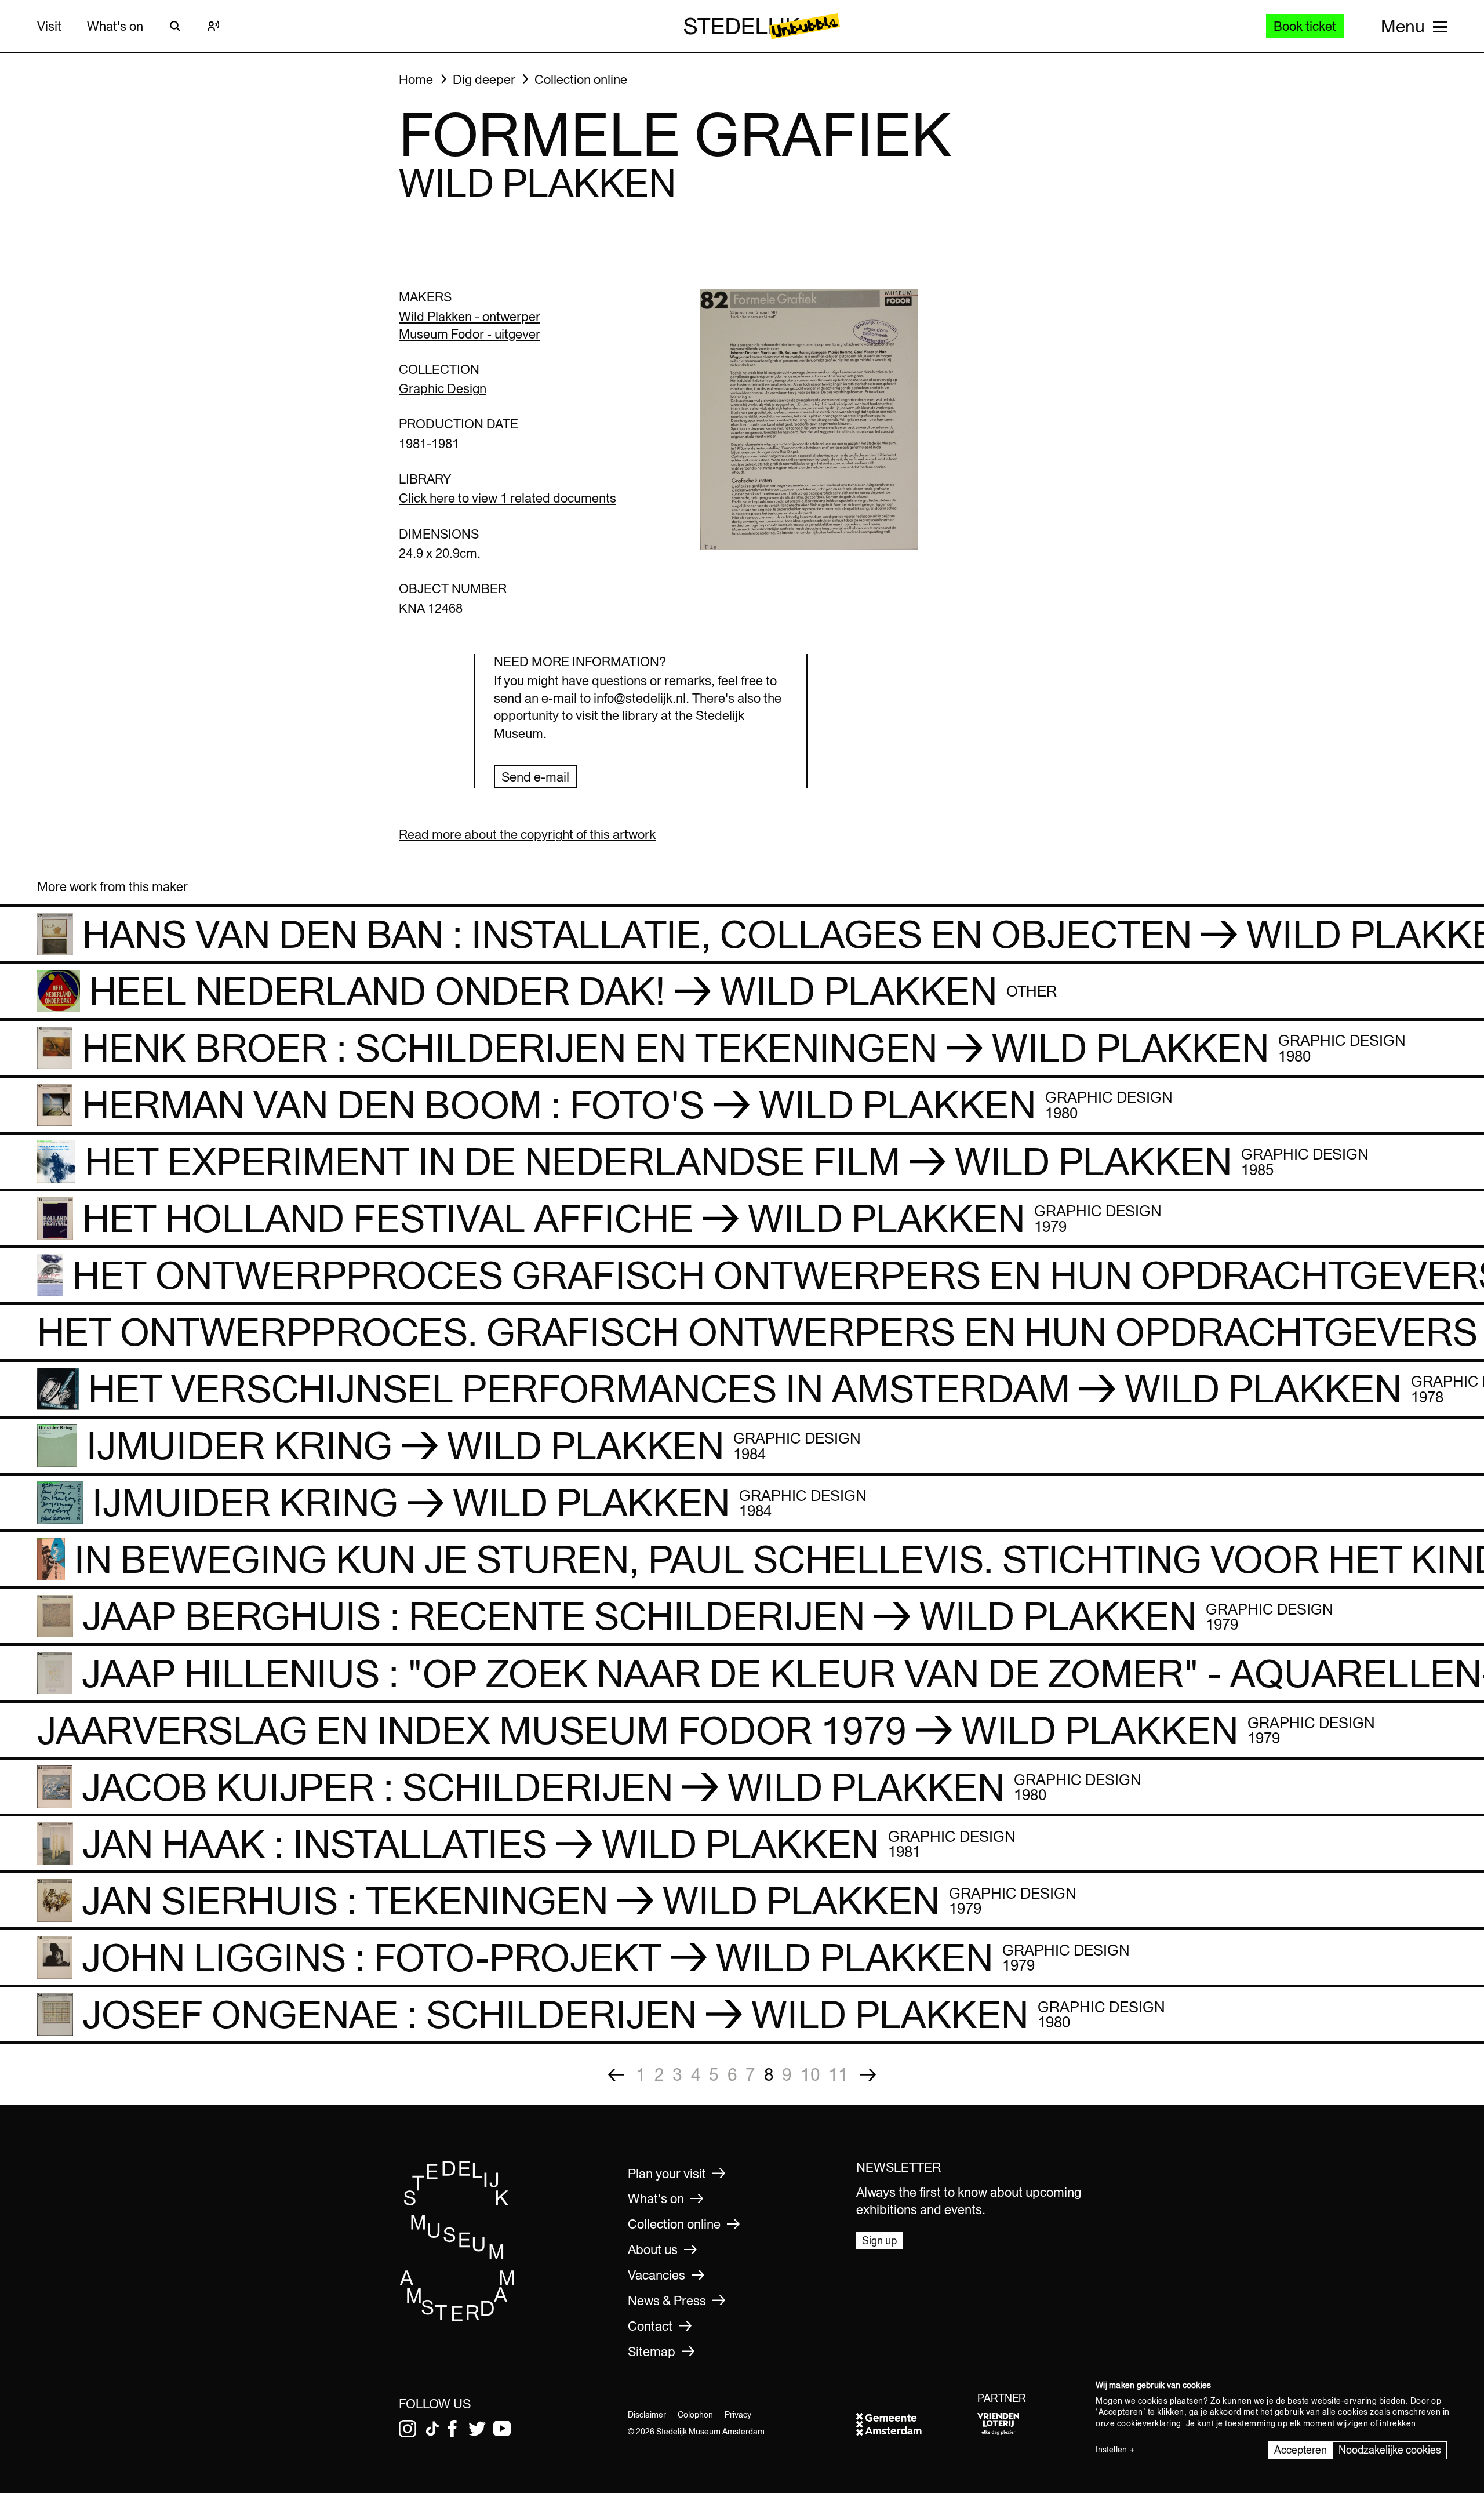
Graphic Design (443, 388)
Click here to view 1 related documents (508, 498)
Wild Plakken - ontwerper (470, 317)
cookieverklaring (1149, 2423)
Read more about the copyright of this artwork (527, 834)
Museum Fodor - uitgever (470, 334)
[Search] (175, 26)
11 (838, 2074)
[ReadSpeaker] (213, 26)
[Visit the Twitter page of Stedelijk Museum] (477, 2429)
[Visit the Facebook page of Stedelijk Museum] (452, 2429)
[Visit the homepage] (457, 2318)
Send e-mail (535, 777)
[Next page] (868, 2075)
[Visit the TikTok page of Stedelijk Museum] (432, 2429)
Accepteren (1301, 2450)
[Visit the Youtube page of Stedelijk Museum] (502, 2429)
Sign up (879, 2241)
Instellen (1111, 2450)
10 (810, 2074)
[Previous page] (616, 2075)
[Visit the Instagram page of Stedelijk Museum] (408, 2429)
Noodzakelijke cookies (1390, 2450)
